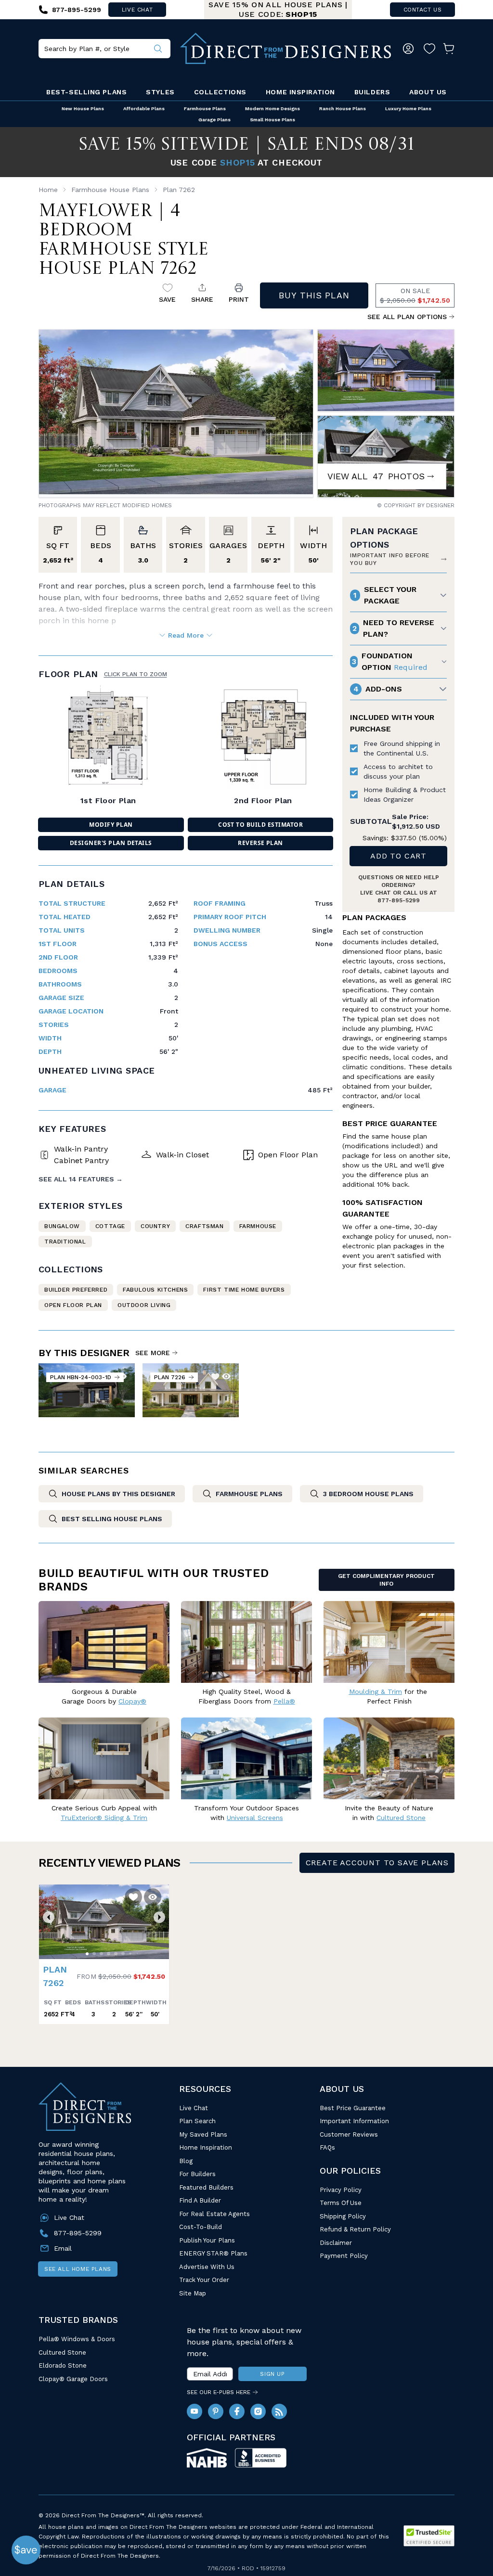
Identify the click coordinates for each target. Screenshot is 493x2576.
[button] (49, 1917)
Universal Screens (255, 1818)
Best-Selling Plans (86, 92)
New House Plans (83, 109)
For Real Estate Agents (214, 2214)
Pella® (284, 1701)
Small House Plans (272, 120)
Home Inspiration (300, 92)
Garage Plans (214, 120)
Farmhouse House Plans (110, 190)
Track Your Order (204, 2280)
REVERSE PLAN (260, 843)
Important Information (354, 2121)
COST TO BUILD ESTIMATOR (260, 825)
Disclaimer (336, 2243)
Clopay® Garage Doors (73, 2379)
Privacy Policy (341, 2190)
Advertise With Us (207, 2267)
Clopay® (132, 1701)
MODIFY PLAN (111, 825)
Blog (186, 2161)
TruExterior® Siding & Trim (104, 1818)
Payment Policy (344, 2256)
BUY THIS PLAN (314, 295)
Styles (160, 92)
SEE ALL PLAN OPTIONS (407, 317)
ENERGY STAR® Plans (213, 2253)
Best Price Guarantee (353, 2108)
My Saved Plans (203, 2134)
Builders (372, 92)
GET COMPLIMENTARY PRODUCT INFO (386, 1580)
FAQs (327, 2147)
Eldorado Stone (63, 2365)
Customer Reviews (349, 2134)
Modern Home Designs (272, 109)
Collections (220, 92)
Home (48, 190)
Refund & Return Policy (355, 2229)
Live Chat (194, 2108)
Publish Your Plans (207, 2240)
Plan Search (197, 2121)
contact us (423, 10)
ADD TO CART (398, 856)
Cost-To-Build (201, 2227)
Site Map (193, 2293)
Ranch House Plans (343, 109)
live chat (137, 10)
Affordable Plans (144, 109)
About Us (428, 92)
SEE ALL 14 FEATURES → (81, 1179)
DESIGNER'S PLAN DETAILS (111, 843)
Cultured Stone (62, 2352)
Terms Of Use (341, 2203)
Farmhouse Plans (205, 109)
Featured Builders (206, 2187)
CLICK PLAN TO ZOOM (136, 674)
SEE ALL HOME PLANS (78, 2269)
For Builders (197, 2174)
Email (63, 2248)
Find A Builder (200, 2200)
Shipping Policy (343, 2216)
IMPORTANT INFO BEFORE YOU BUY (390, 559)
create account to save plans (377, 1863)
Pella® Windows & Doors (77, 2339)
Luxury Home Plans (408, 109)
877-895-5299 (399, 900)
